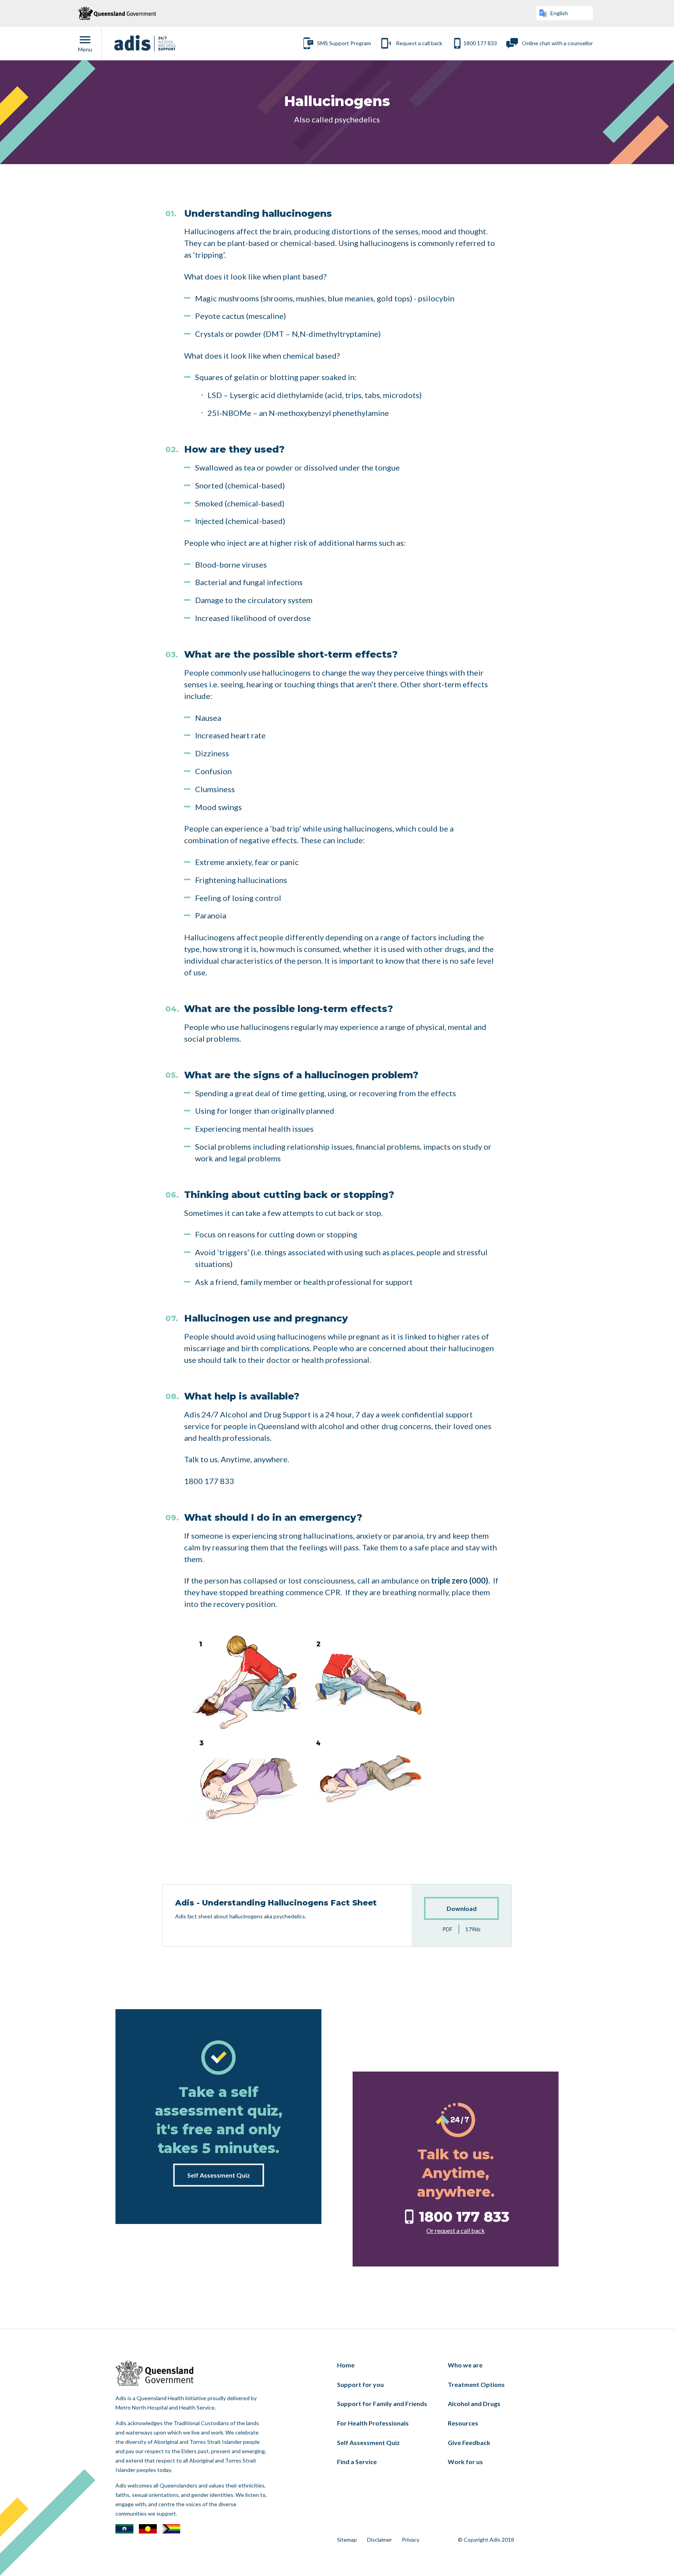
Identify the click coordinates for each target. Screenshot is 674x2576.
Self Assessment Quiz (219, 2175)
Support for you (360, 2384)
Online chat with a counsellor (557, 43)
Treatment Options (476, 2384)
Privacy (411, 2540)
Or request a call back (456, 2230)
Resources (463, 2423)
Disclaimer (380, 2540)
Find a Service (357, 2462)
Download (462, 1908)
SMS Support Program (344, 43)
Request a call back (419, 43)
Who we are (465, 2365)
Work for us (465, 2462)
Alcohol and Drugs (474, 2403)
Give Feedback (469, 2442)
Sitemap (347, 2540)
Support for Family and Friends (382, 2403)
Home (346, 2365)
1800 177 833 (480, 43)
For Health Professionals (373, 2423)
